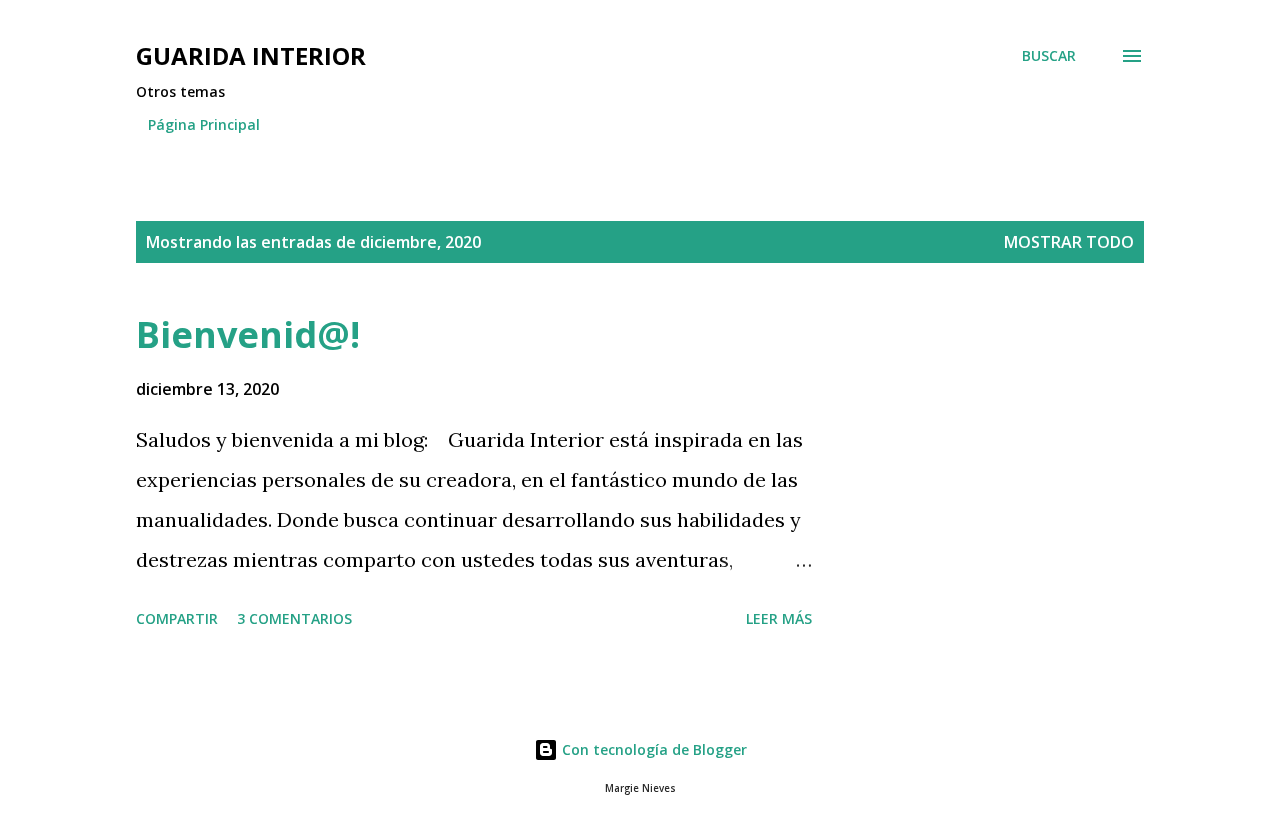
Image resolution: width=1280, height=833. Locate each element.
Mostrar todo (1069, 242)
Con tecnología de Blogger (652, 749)
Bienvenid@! (248, 334)
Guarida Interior (251, 55)
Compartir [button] (177, 618)
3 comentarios (294, 618)
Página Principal (204, 124)
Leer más (779, 618)
